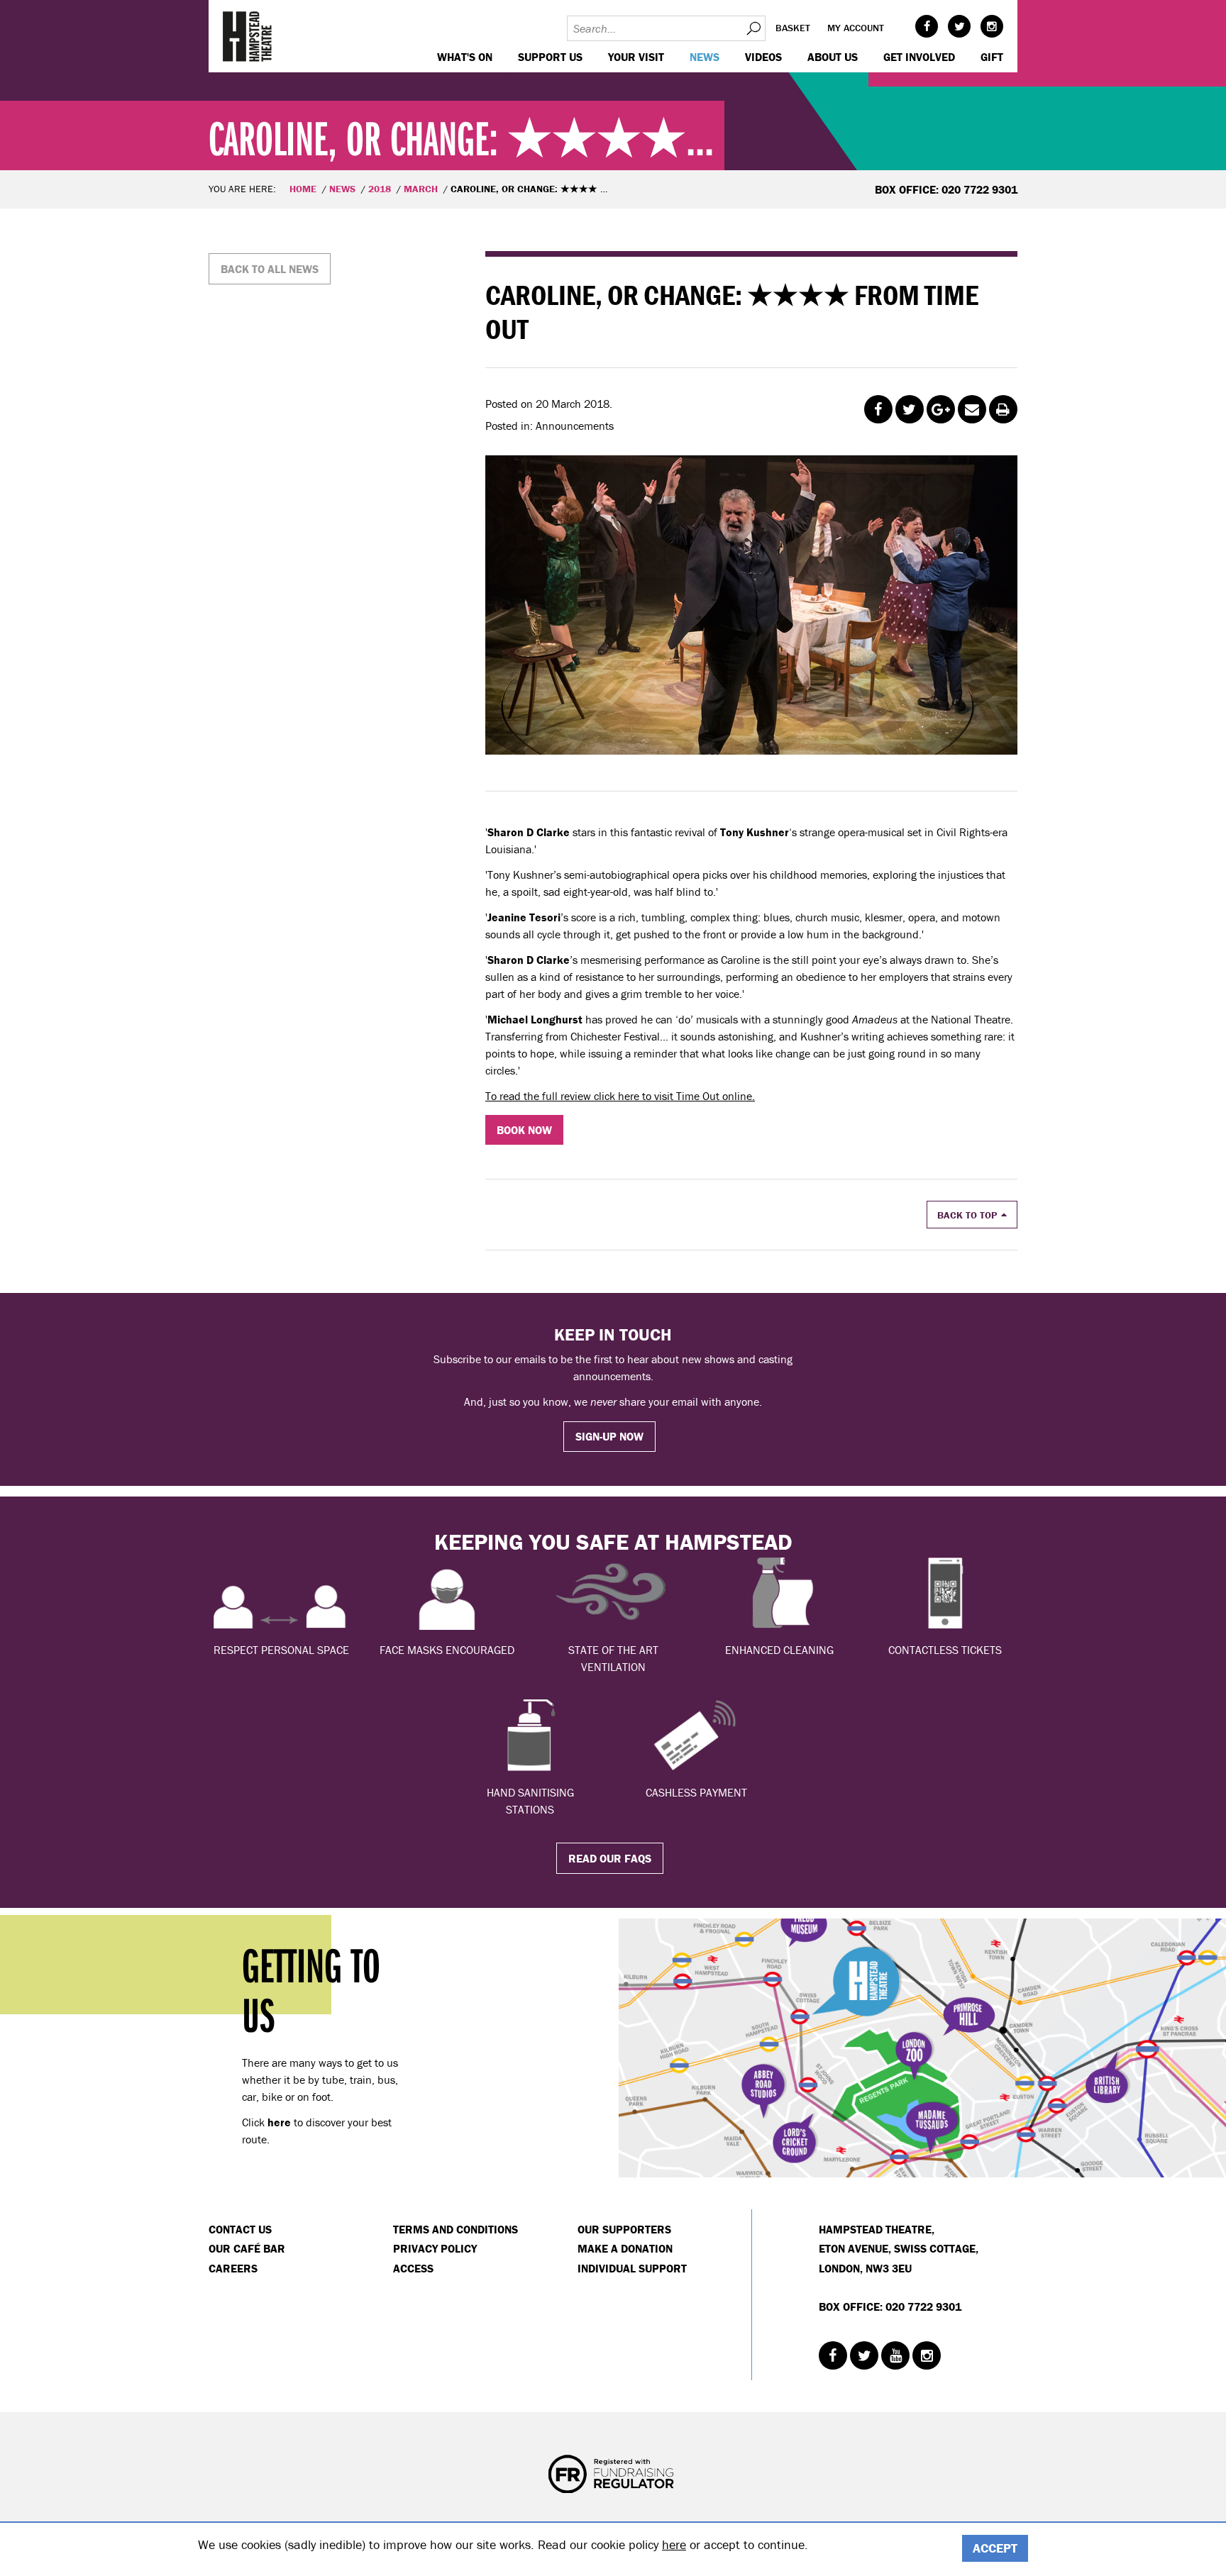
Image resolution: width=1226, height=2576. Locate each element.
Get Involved (919, 57)
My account (856, 28)
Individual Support (632, 2268)
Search (753, 28)
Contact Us (240, 2229)
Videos (763, 57)
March (421, 189)
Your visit (636, 57)
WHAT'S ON (465, 57)
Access (413, 2268)
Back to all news (270, 269)
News (705, 57)
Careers (233, 2268)
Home (303, 189)
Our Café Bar (247, 2248)
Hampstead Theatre (248, 36)
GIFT (992, 57)
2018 (380, 189)
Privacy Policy (435, 2248)
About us (833, 57)
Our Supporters (624, 2229)
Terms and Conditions (455, 2229)
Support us (550, 57)
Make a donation (625, 2248)
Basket (793, 28)
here (674, 2544)
